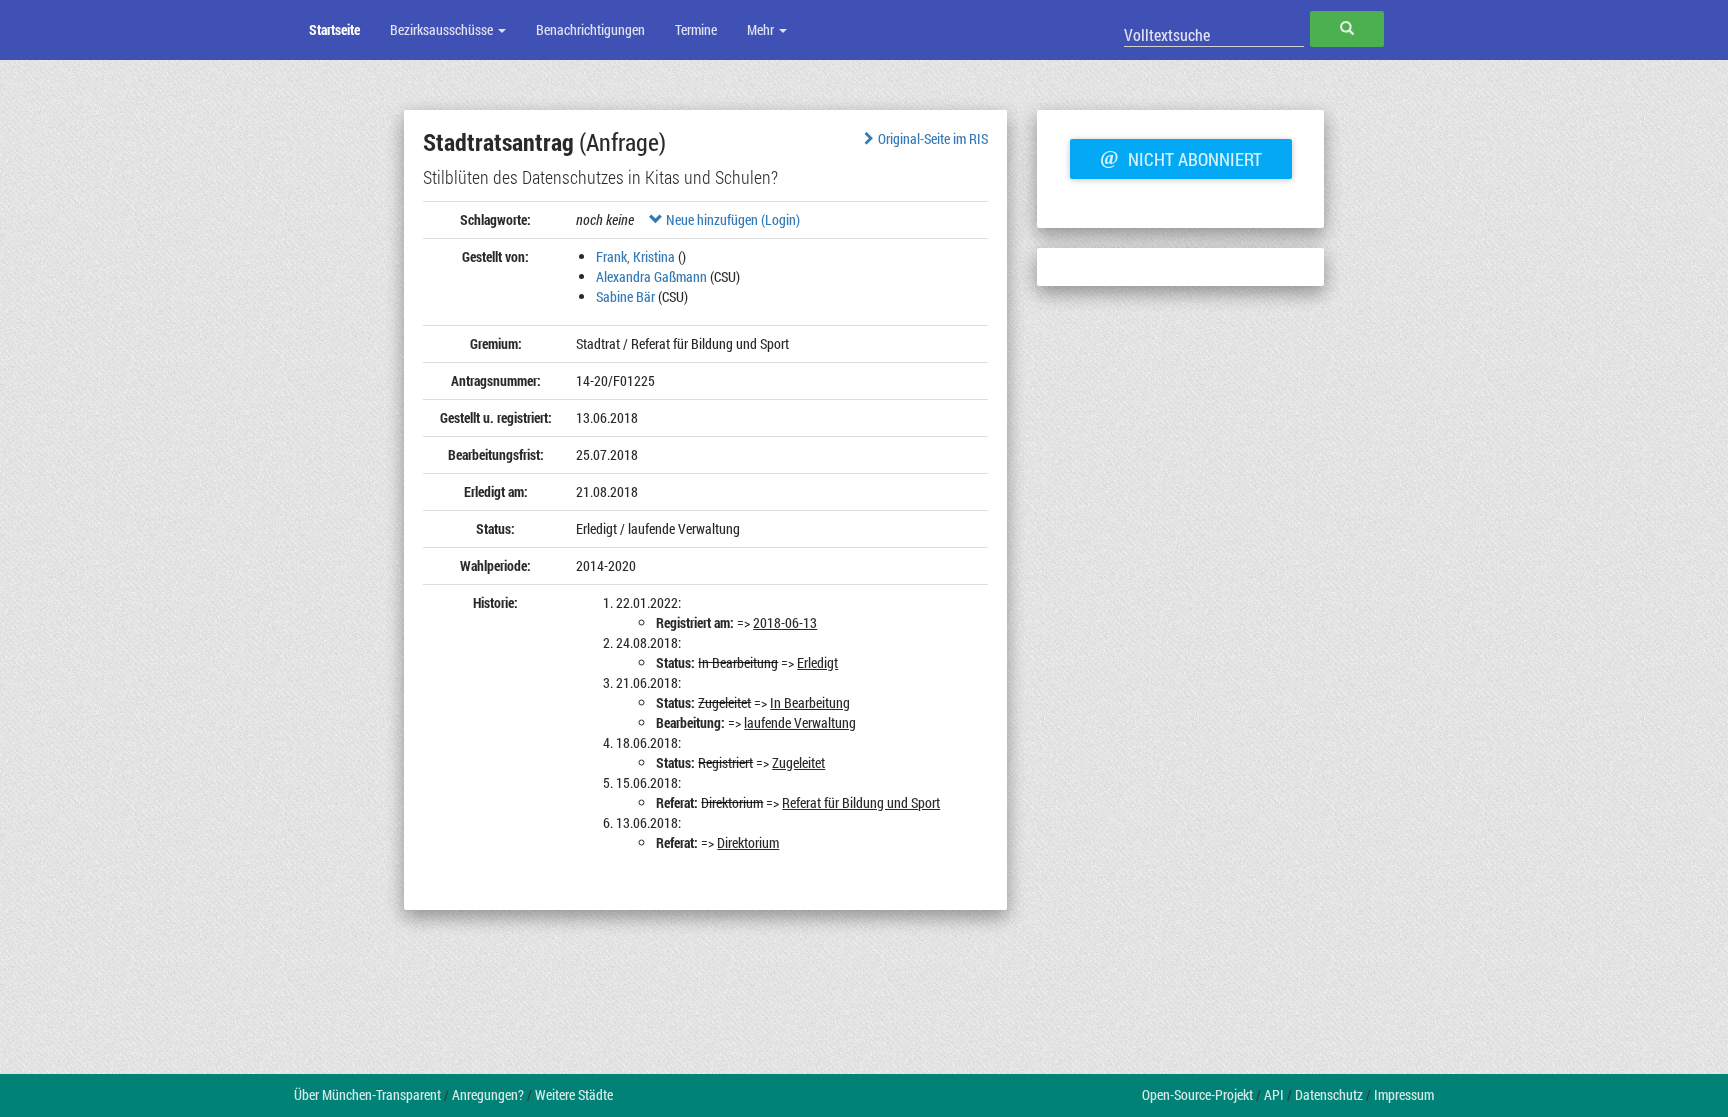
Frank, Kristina (635, 256)
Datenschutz (1329, 1094)
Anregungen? (488, 1094)
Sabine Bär (625, 296)
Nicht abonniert (1181, 157)
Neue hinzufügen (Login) (731, 219)
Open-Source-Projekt (1197, 1094)
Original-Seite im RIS (933, 138)
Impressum (1404, 1094)
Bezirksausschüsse (443, 29)
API (1274, 1094)
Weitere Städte (574, 1094)
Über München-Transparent (367, 1094)
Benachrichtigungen (590, 29)
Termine (696, 29)
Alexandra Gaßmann (651, 276)
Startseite (334, 29)
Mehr (762, 29)
